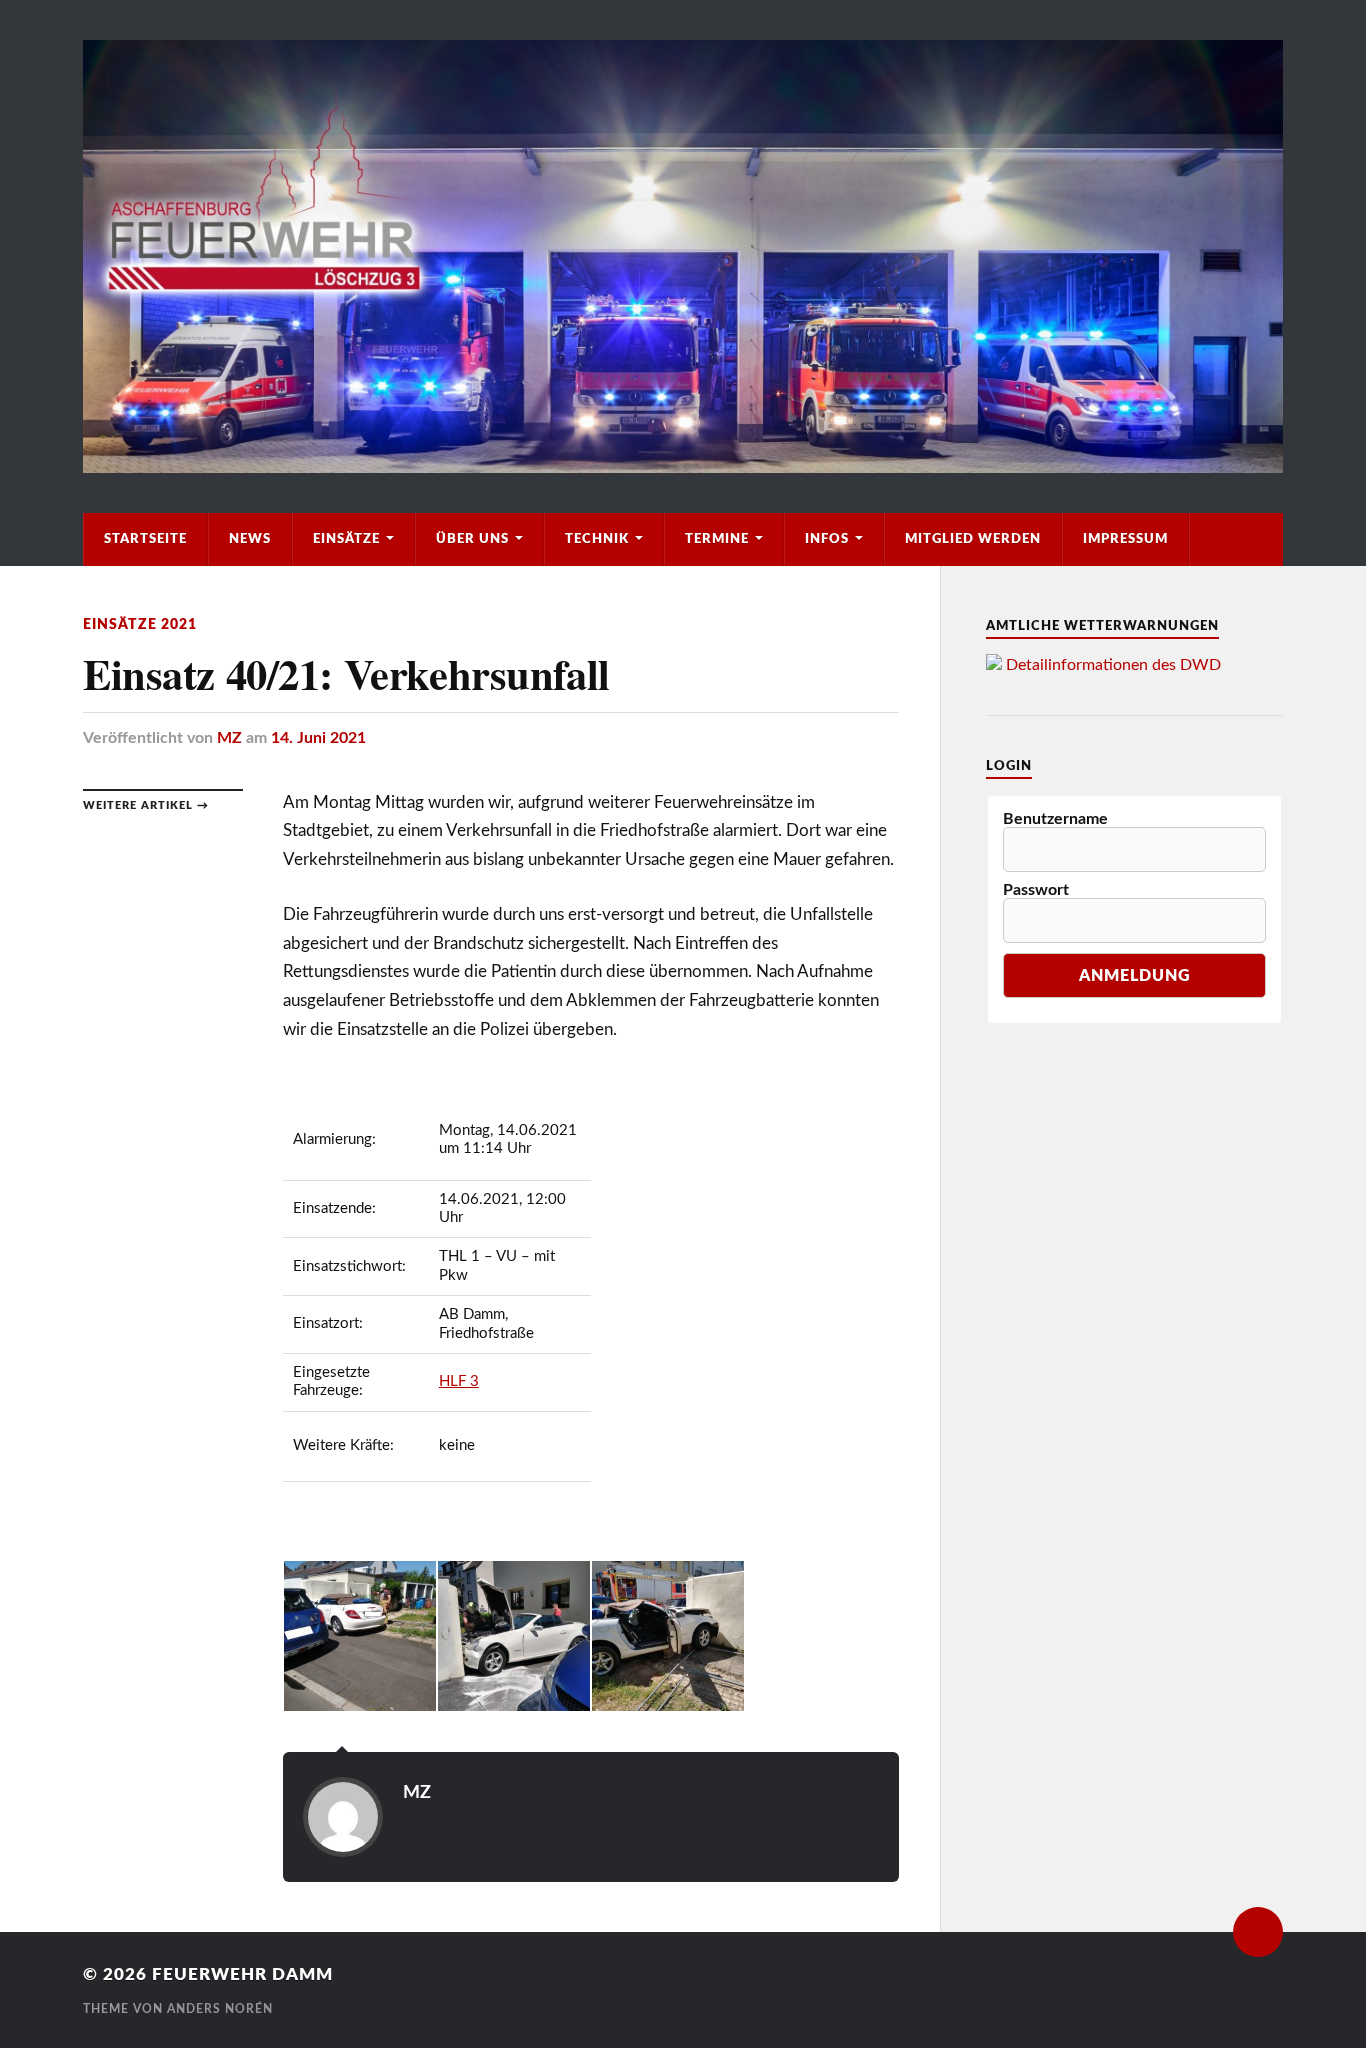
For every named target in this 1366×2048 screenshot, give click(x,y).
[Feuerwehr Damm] (683, 256)
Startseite (145, 539)
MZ (229, 738)
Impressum (1125, 539)
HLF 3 (459, 1381)
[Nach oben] (1258, 1932)
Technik (597, 539)
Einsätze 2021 (140, 624)
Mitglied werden (973, 539)
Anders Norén (220, 2009)
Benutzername (1055, 819)
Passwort (1036, 890)
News (250, 539)
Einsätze (346, 539)
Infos (827, 539)
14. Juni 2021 (318, 738)
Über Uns (472, 539)
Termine (717, 539)
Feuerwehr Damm (242, 1974)
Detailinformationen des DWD (1113, 665)
